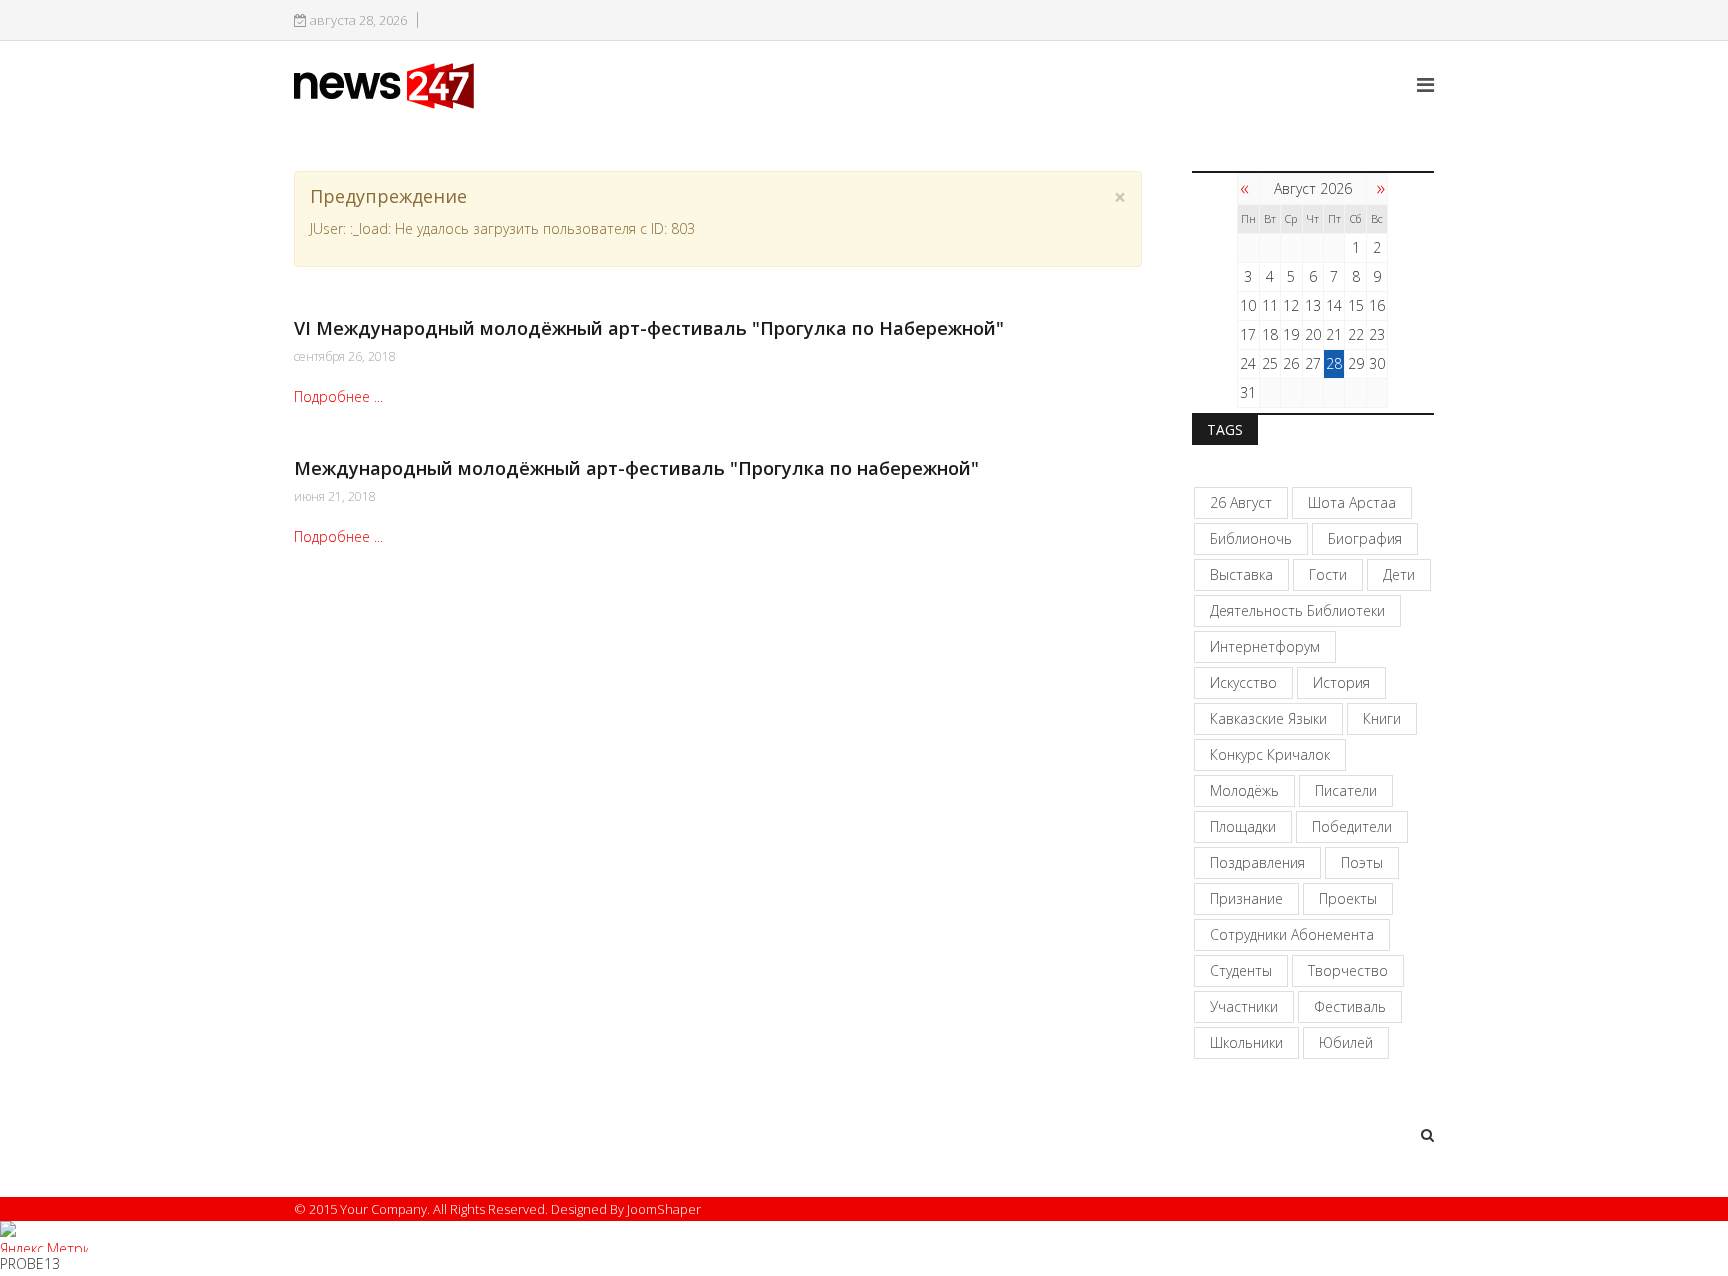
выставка (1241, 574)
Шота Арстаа (1352, 502)
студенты (1241, 970)
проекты (1348, 898)
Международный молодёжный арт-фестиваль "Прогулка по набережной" (636, 468)
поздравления (1257, 862)
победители (1352, 826)
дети (1399, 574)
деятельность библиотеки (1297, 610)
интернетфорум (1265, 646)
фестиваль (1350, 1006)
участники (1244, 1006)
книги (1382, 718)
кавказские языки (1268, 718)
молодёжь (1244, 790)
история (1341, 682)
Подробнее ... (338, 396)
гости (1328, 574)
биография (1365, 538)
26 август (1241, 502)
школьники (1246, 1042)
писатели (1346, 790)
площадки (1243, 826)
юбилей (1346, 1042)
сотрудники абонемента (1292, 934)
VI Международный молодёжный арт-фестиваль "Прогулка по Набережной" (649, 328)
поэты (1362, 862)
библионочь (1251, 538)
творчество (1348, 970)
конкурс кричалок (1270, 754)
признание (1246, 898)
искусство (1243, 682)
